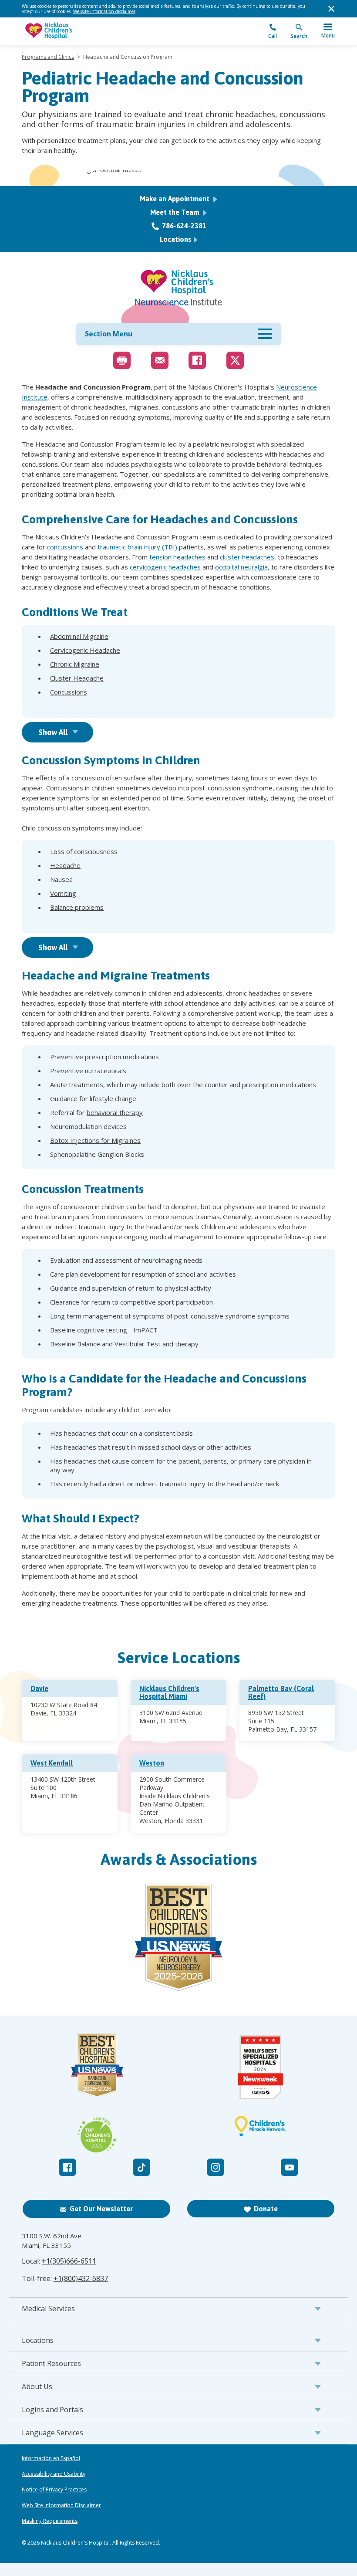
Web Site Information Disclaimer (61, 2505)
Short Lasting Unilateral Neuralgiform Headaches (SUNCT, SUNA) (147, 706)
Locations (176, 239)
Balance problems (77, 907)
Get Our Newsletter (101, 2209)
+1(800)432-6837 (81, 2278)
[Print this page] (122, 360)
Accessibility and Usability (54, 2474)
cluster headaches (247, 557)
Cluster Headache (77, 678)
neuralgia (253, 567)
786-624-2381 (184, 226)
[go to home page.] (100, 31)
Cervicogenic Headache (85, 650)
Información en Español (51, 2458)
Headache (65, 865)
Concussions (69, 692)
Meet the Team (175, 212)
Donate (266, 2209)
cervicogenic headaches (165, 567)
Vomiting (63, 893)
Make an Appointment (175, 199)
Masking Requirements (50, 2521)
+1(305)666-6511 (69, 2261)
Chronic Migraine (75, 664)
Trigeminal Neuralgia (81, 706)
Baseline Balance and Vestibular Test (105, 1344)
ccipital (229, 567)
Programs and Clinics (48, 57)
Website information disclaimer (104, 11)
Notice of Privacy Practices (54, 2490)
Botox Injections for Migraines (95, 1140)
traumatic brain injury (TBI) (137, 547)
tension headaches (177, 557)
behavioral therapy (115, 1112)
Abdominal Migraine (79, 636)
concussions (65, 547)
